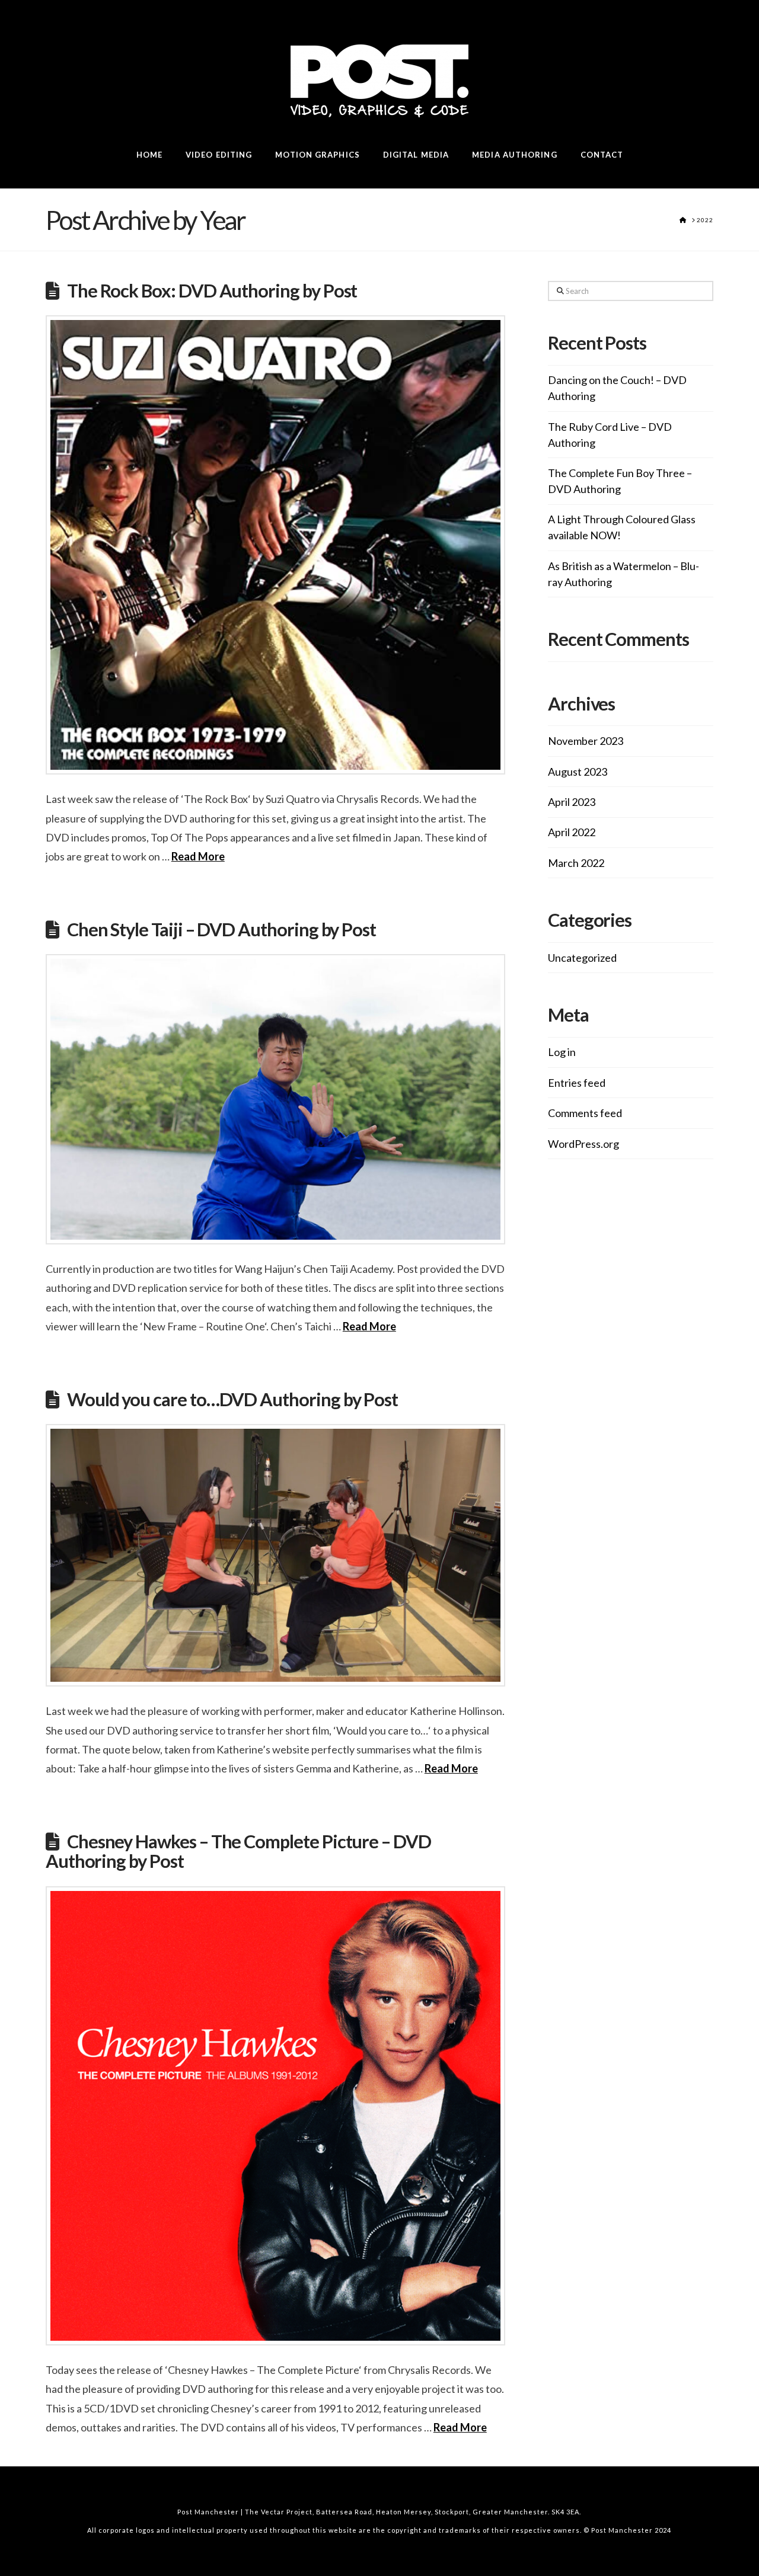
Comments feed (585, 1113)
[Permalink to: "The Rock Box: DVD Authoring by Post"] (275, 545)
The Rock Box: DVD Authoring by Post (212, 291)
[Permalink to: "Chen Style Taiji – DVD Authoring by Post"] (275, 1099)
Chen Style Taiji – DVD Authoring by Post (221, 929)
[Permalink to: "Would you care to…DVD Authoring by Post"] (275, 1555)
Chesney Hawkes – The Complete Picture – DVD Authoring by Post (238, 1852)
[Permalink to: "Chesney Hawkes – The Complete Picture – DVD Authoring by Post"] (275, 2116)
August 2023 (578, 772)
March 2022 (576, 863)
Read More (198, 856)
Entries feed (577, 1083)
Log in (562, 1052)
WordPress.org (583, 1144)
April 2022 (572, 832)
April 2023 (572, 802)
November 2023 (586, 741)
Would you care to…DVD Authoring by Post (232, 1399)
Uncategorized (582, 958)
